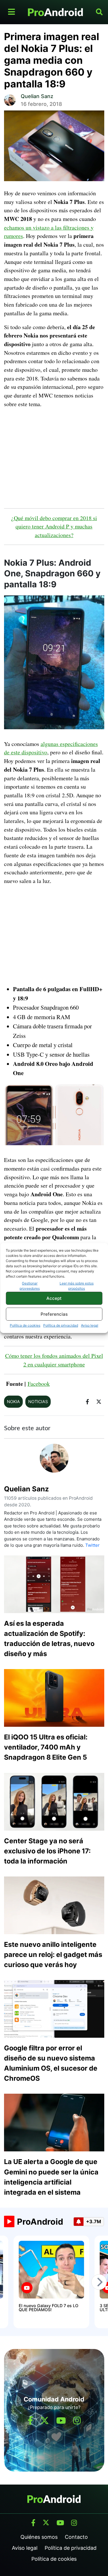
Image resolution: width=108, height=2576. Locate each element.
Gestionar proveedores (30, 1286)
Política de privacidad (61, 1325)
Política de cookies (25, 1325)
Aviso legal (90, 1325)
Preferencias (54, 1314)
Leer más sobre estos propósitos (77, 1286)
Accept (54, 1298)
